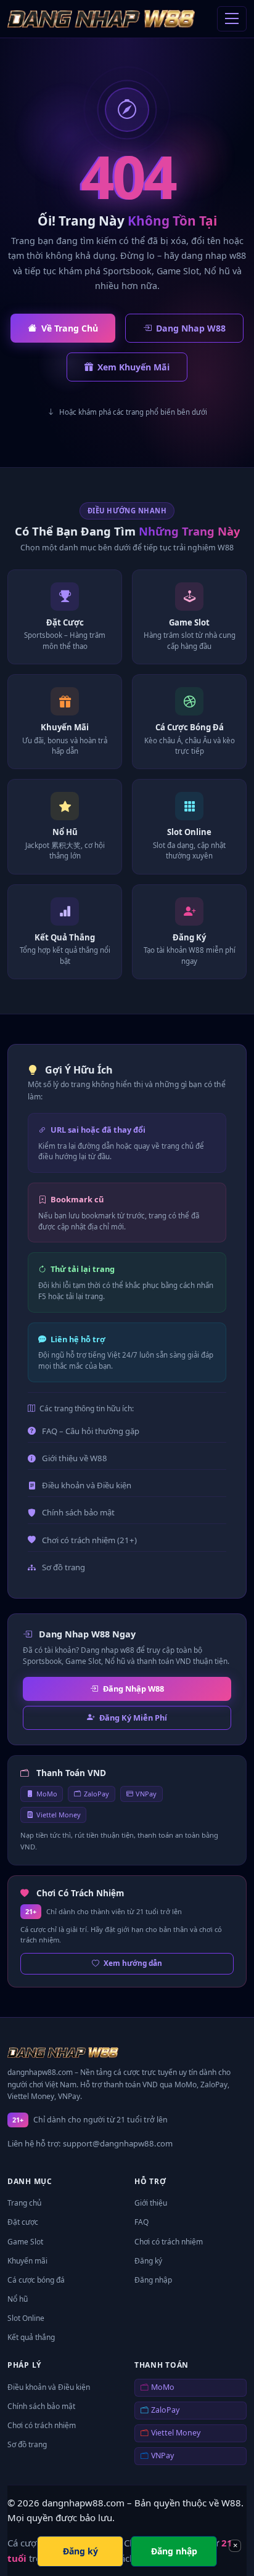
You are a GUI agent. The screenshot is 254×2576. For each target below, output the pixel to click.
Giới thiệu (151, 2203)
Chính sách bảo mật (78, 1512)
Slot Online (26, 2318)
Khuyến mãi (27, 2261)
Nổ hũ (18, 2299)
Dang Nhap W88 (191, 328)
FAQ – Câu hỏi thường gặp (91, 1431)
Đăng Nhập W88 (133, 1689)
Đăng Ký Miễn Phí (133, 1718)
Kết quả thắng (31, 2337)
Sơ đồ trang (63, 1567)
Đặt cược (23, 2222)
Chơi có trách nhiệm (169, 2242)
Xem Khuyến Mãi (133, 367)
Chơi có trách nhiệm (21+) (89, 1540)
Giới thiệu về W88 (75, 1458)
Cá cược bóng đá (36, 2280)
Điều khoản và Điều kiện (87, 1485)
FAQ (141, 2222)
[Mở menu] (232, 19)
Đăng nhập (153, 2280)
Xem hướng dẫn (133, 1963)
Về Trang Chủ (70, 328)
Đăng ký (148, 2261)
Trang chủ (24, 2203)
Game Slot (25, 2242)
